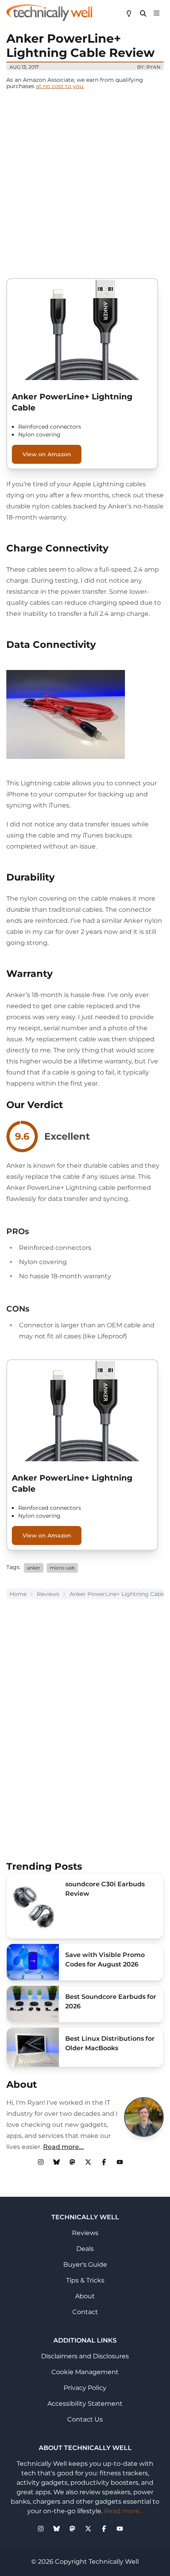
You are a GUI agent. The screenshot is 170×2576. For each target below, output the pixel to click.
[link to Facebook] (104, 2162)
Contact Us (85, 2419)
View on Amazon (47, 454)
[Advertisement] (85, 184)
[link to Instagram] (41, 2162)
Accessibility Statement (85, 2404)
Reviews (48, 1594)
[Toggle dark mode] (129, 13)
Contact (85, 2312)
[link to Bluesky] (57, 2162)
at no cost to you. (60, 86)
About (85, 2296)
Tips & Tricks (85, 2280)
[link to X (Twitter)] (88, 2162)
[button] (157, 13)
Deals (85, 2249)
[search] (143, 13)
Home (18, 1594)
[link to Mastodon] (72, 2162)
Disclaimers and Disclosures (85, 2356)
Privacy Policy (85, 2388)
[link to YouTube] (120, 2162)
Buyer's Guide (85, 2265)
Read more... (63, 2147)
